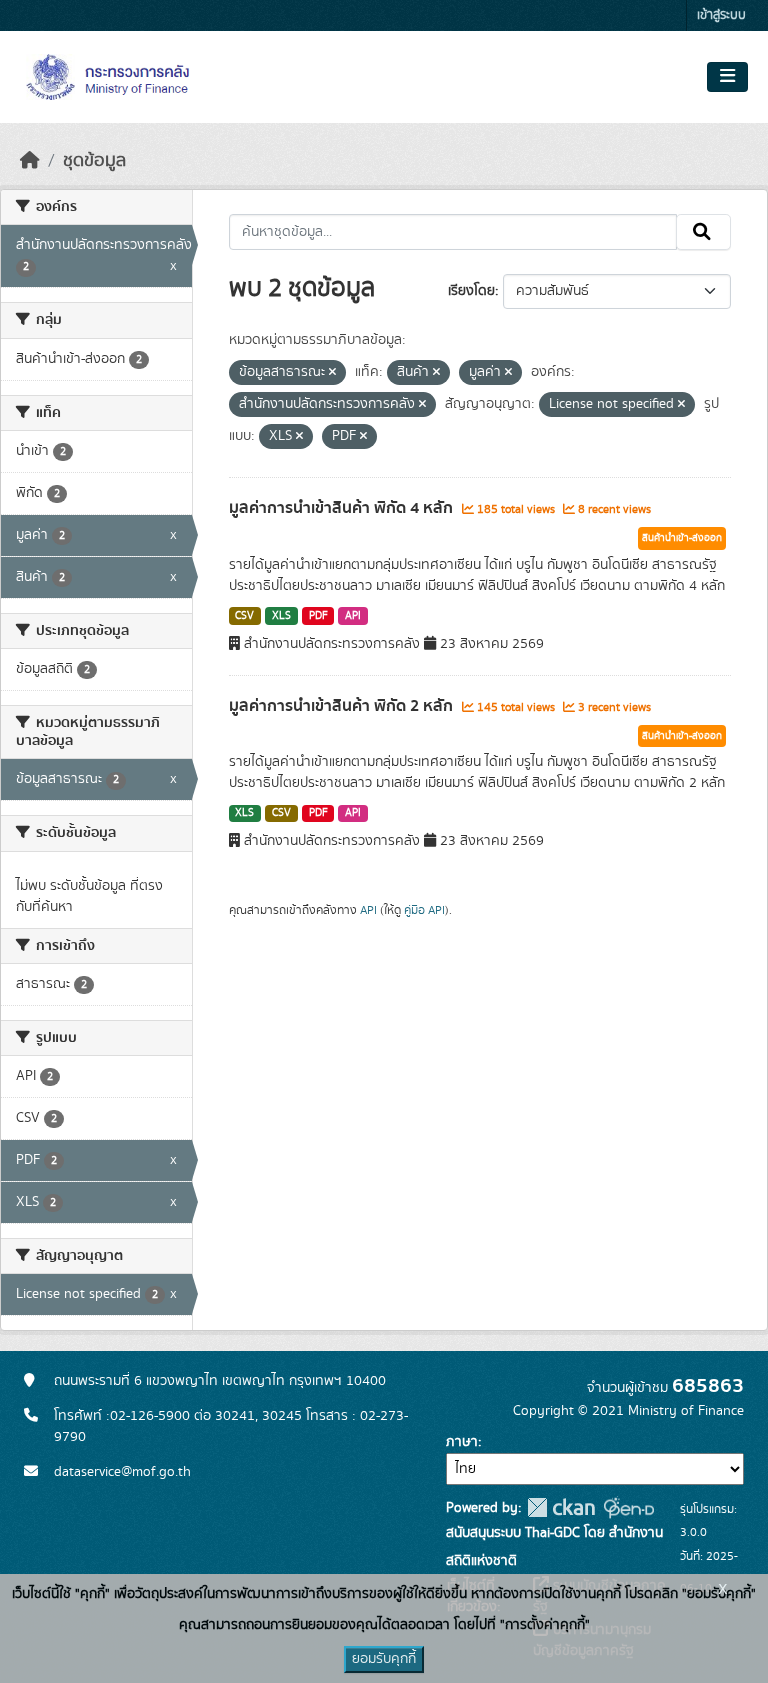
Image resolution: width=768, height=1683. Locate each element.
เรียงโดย (471, 291)
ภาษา (462, 1442)
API (353, 616)
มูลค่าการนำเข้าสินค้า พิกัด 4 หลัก (343, 508)
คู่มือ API (424, 910)
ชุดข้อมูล (94, 161)
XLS (281, 616)
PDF (318, 616)
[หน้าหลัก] (30, 161)
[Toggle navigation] (727, 77)
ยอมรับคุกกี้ (384, 1659)
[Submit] (703, 232)
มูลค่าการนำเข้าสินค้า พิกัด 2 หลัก (343, 706)
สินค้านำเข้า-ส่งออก (682, 538)
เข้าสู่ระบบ (721, 15)
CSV (244, 616)
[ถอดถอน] (332, 373)
